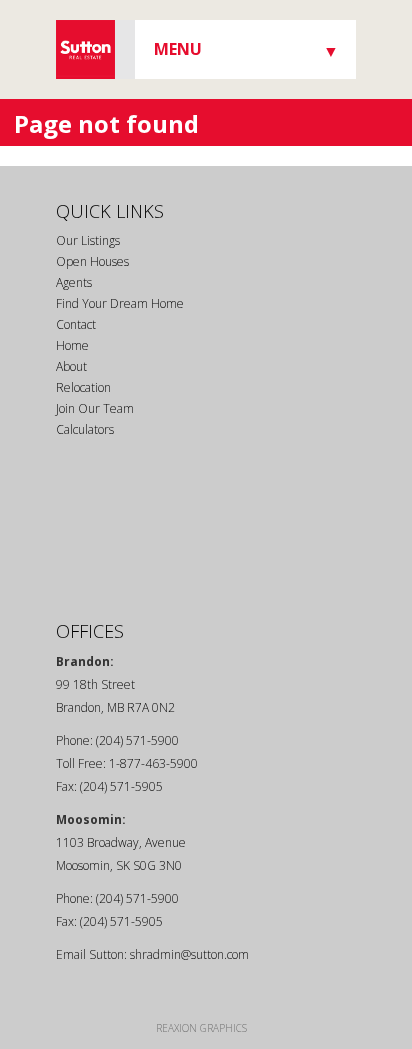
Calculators (85, 429)
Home (72, 345)
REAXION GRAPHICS (201, 1028)
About (71, 366)
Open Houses (92, 261)
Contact (76, 324)
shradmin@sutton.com (189, 954)
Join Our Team (95, 408)
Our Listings (88, 240)
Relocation (83, 387)
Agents (74, 282)
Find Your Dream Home (120, 303)
